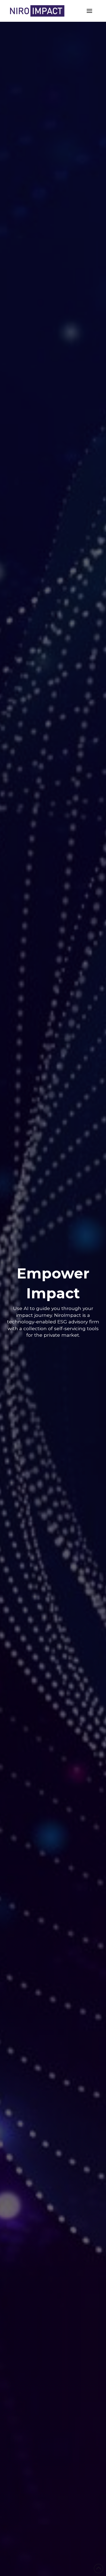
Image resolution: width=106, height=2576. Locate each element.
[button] (89, 11)
